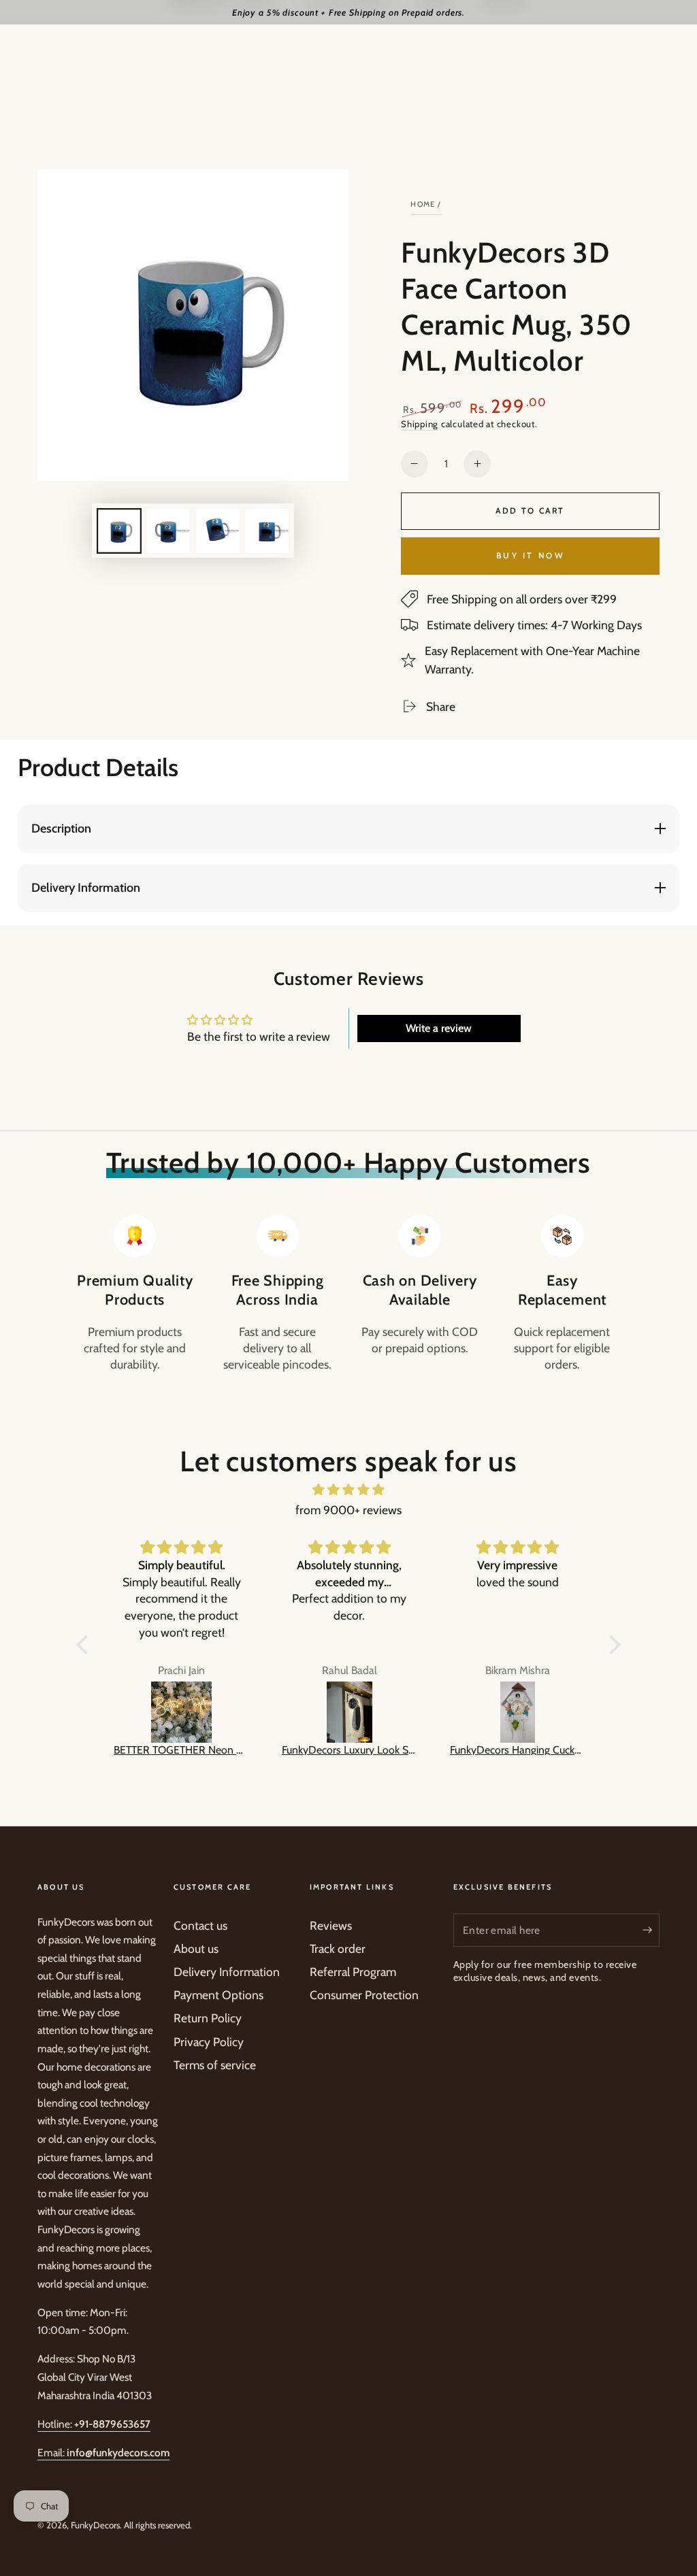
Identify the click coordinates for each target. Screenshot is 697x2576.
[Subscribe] (651, 1930)
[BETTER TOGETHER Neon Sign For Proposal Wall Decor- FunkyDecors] (181, 1712)
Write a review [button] (439, 1028)
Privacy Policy (209, 2042)
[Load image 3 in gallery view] (218, 531)
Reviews (331, 1925)
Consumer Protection (364, 1995)
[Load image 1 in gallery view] (119, 531)
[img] (348, 1490)
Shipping (420, 424)
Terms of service (215, 2065)
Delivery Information (227, 1972)
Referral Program (353, 1972)
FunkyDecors (95, 2525)
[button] (86, 1644)
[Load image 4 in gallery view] (267, 531)
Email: (103, 2453)
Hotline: (94, 2424)
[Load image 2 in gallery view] (168, 531)
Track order (338, 1948)
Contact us (200, 1925)
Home (423, 204)
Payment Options (218, 1995)
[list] (348, 1294)
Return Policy (208, 2018)
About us (196, 1948)
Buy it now (530, 555)
